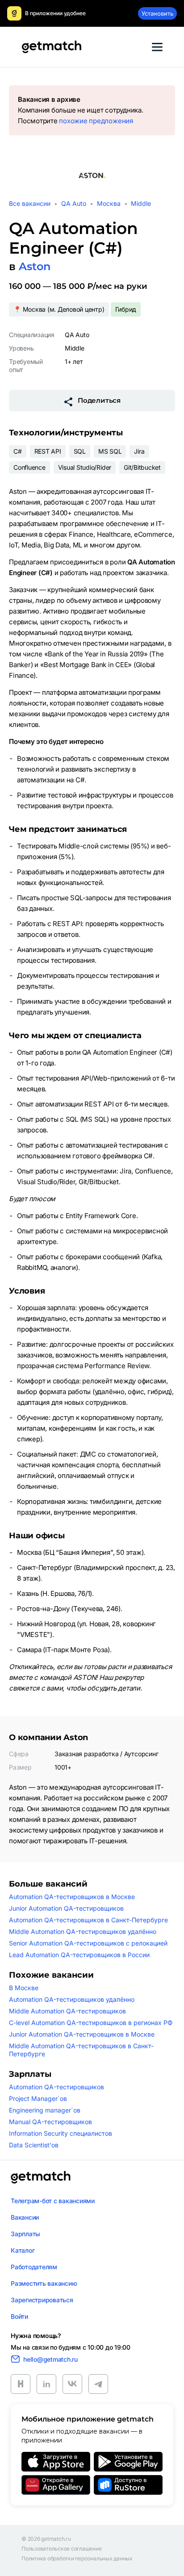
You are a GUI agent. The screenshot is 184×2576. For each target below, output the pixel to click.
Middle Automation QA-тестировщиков (67, 2011)
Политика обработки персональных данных (77, 2559)
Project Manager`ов (38, 2098)
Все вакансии (30, 203)
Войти (19, 2316)
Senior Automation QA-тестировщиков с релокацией (88, 1943)
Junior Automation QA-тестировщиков (66, 1908)
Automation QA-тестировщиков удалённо (72, 1999)
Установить (157, 13)
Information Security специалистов (61, 2133)
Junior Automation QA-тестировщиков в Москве (82, 2034)
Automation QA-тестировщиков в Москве (72, 1897)
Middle (141, 203)
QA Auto (74, 203)
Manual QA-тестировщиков (50, 2122)
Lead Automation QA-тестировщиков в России (79, 1955)
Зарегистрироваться (42, 2300)
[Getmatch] (51, 47)
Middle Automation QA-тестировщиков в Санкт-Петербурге (81, 2050)
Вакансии (25, 2217)
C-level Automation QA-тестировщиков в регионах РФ (91, 2023)
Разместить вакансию (44, 2283)
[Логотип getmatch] (41, 2177)
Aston (35, 266)
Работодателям (34, 2267)
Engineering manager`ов (45, 2110)
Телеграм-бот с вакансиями (53, 2201)
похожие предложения (96, 121)
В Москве (24, 1988)
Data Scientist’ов (34, 2145)
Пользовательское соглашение (62, 2549)
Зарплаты (25, 2234)
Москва (109, 203)
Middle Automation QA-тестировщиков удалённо (83, 1931)
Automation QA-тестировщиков (56, 2087)
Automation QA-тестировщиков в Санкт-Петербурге (88, 1920)
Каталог (23, 2250)
